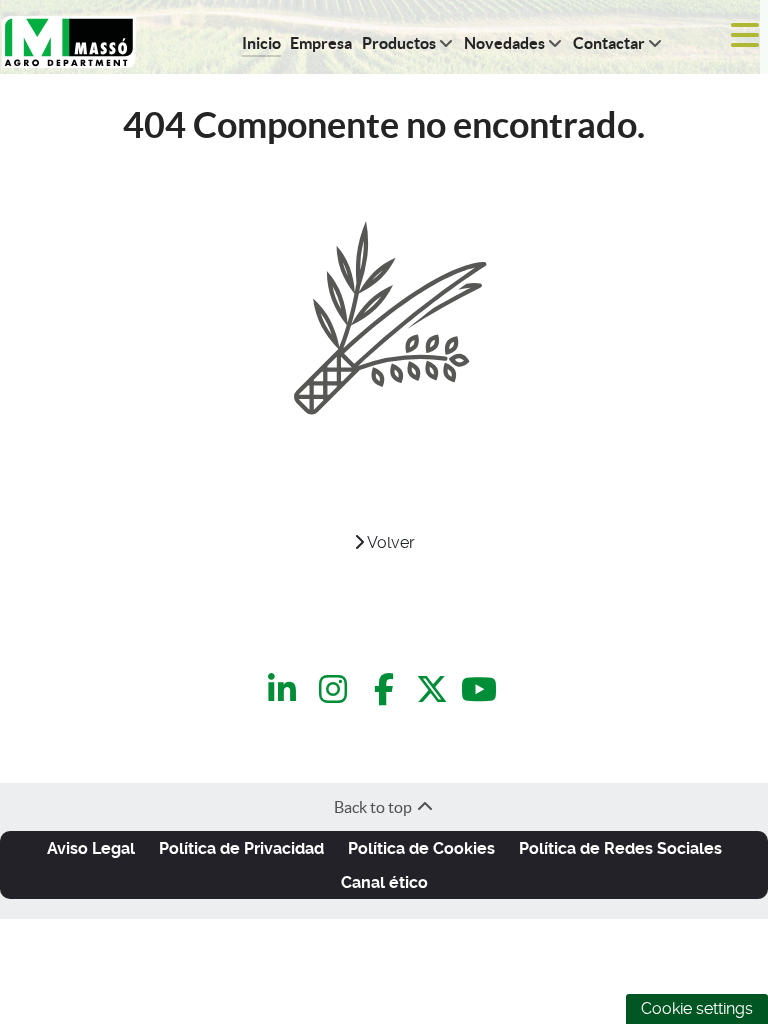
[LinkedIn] (285, 690)
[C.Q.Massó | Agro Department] (69, 39)
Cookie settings (697, 1008)
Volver (389, 542)
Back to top (374, 807)
